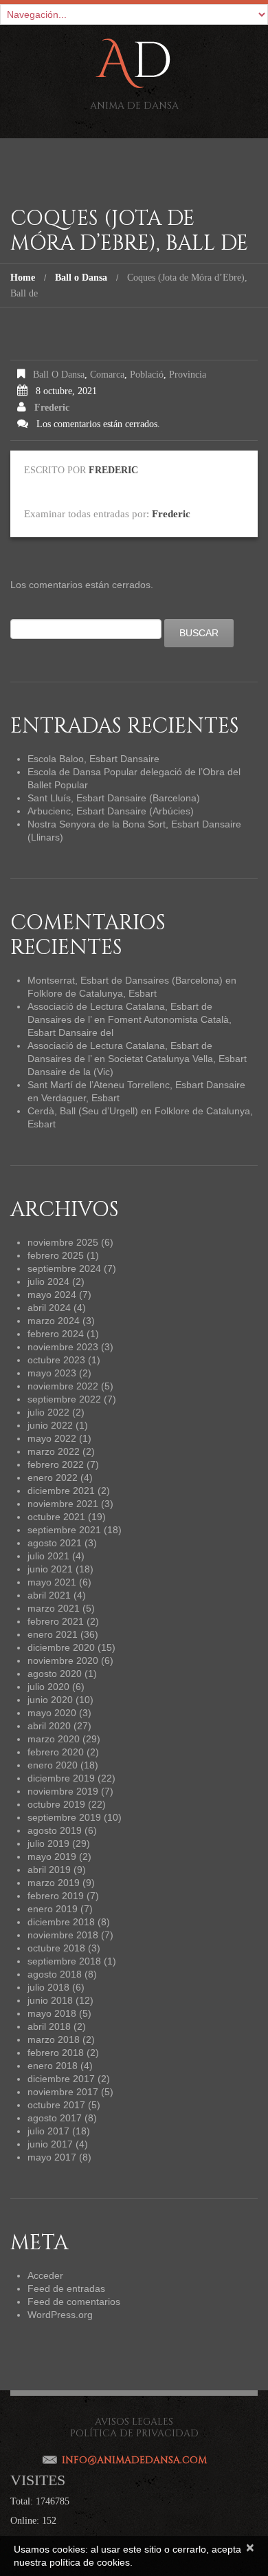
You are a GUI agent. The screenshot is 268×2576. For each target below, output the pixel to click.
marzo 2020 (54, 1739)
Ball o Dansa (81, 278)
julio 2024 (48, 1281)
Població (147, 375)
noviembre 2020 (63, 1660)
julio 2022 (48, 1412)
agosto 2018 (55, 1974)
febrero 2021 (56, 1621)
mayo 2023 (52, 1373)
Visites (38, 2480)
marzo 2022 (54, 1451)
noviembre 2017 (63, 2092)
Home (23, 278)
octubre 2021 (56, 1517)
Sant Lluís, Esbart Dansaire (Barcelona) (114, 798)
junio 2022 (50, 1425)
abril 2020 (49, 1726)
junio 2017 (50, 2144)
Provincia (188, 375)
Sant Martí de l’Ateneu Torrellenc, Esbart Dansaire (136, 1085)
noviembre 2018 (63, 1935)
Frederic (52, 408)
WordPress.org (60, 2315)
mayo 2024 (52, 1295)
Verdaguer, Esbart (80, 1098)
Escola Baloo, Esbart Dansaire (93, 759)
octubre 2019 (56, 1804)
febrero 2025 (56, 1255)
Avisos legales (134, 2422)
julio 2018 (48, 1987)
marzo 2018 (54, 2039)
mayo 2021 (52, 1582)
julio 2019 (48, 1843)
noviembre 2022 (63, 1386)
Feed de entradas (66, 2288)
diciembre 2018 (61, 1922)
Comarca (107, 375)
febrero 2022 (56, 1464)
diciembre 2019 (61, 1778)
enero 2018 (53, 2066)
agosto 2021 (55, 1543)
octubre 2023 (56, 1360)
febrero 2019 (56, 1896)
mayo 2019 (52, 1857)
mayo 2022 (52, 1438)
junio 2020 (50, 1700)
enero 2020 (53, 1765)
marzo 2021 (54, 1608)
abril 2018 (49, 2026)
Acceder (45, 2275)
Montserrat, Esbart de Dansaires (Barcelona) (125, 980)
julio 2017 (48, 2131)
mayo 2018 (52, 2013)
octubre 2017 (56, 2105)
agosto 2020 (55, 1674)
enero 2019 (53, 1909)
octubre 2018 (56, 1948)
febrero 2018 (56, 2053)
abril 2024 (49, 1308)
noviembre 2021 (63, 1504)
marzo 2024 (54, 1321)
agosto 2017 (55, 2118)
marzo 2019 (54, 1883)
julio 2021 (48, 1556)
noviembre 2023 (63, 1347)
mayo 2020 (52, 1713)
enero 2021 (53, 1634)
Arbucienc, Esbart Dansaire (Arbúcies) (111, 811)
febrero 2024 (56, 1334)
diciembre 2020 (61, 1647)
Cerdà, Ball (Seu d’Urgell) (83, 1111)
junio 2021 (50, 1569)
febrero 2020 (56, 1752)
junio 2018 (50, 2000)
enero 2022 (53, 1478)
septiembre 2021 (64, 1530)
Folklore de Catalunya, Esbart (92, 993)
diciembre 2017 (61, 2079)
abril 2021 (49, 1595)
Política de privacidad (134, 2433)
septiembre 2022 (64, 1399)
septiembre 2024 (64, 1268)
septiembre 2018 (64, 1961)
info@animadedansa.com (134, 2460)
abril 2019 (49, 1870)
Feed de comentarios (74, 2302)
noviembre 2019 (63, 1791)
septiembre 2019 (64, 1817)
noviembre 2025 (63, 1242)
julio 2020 (48, 1687)
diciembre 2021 (61, 1491)
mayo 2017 (52, 2157)
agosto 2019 (55, 1830)
